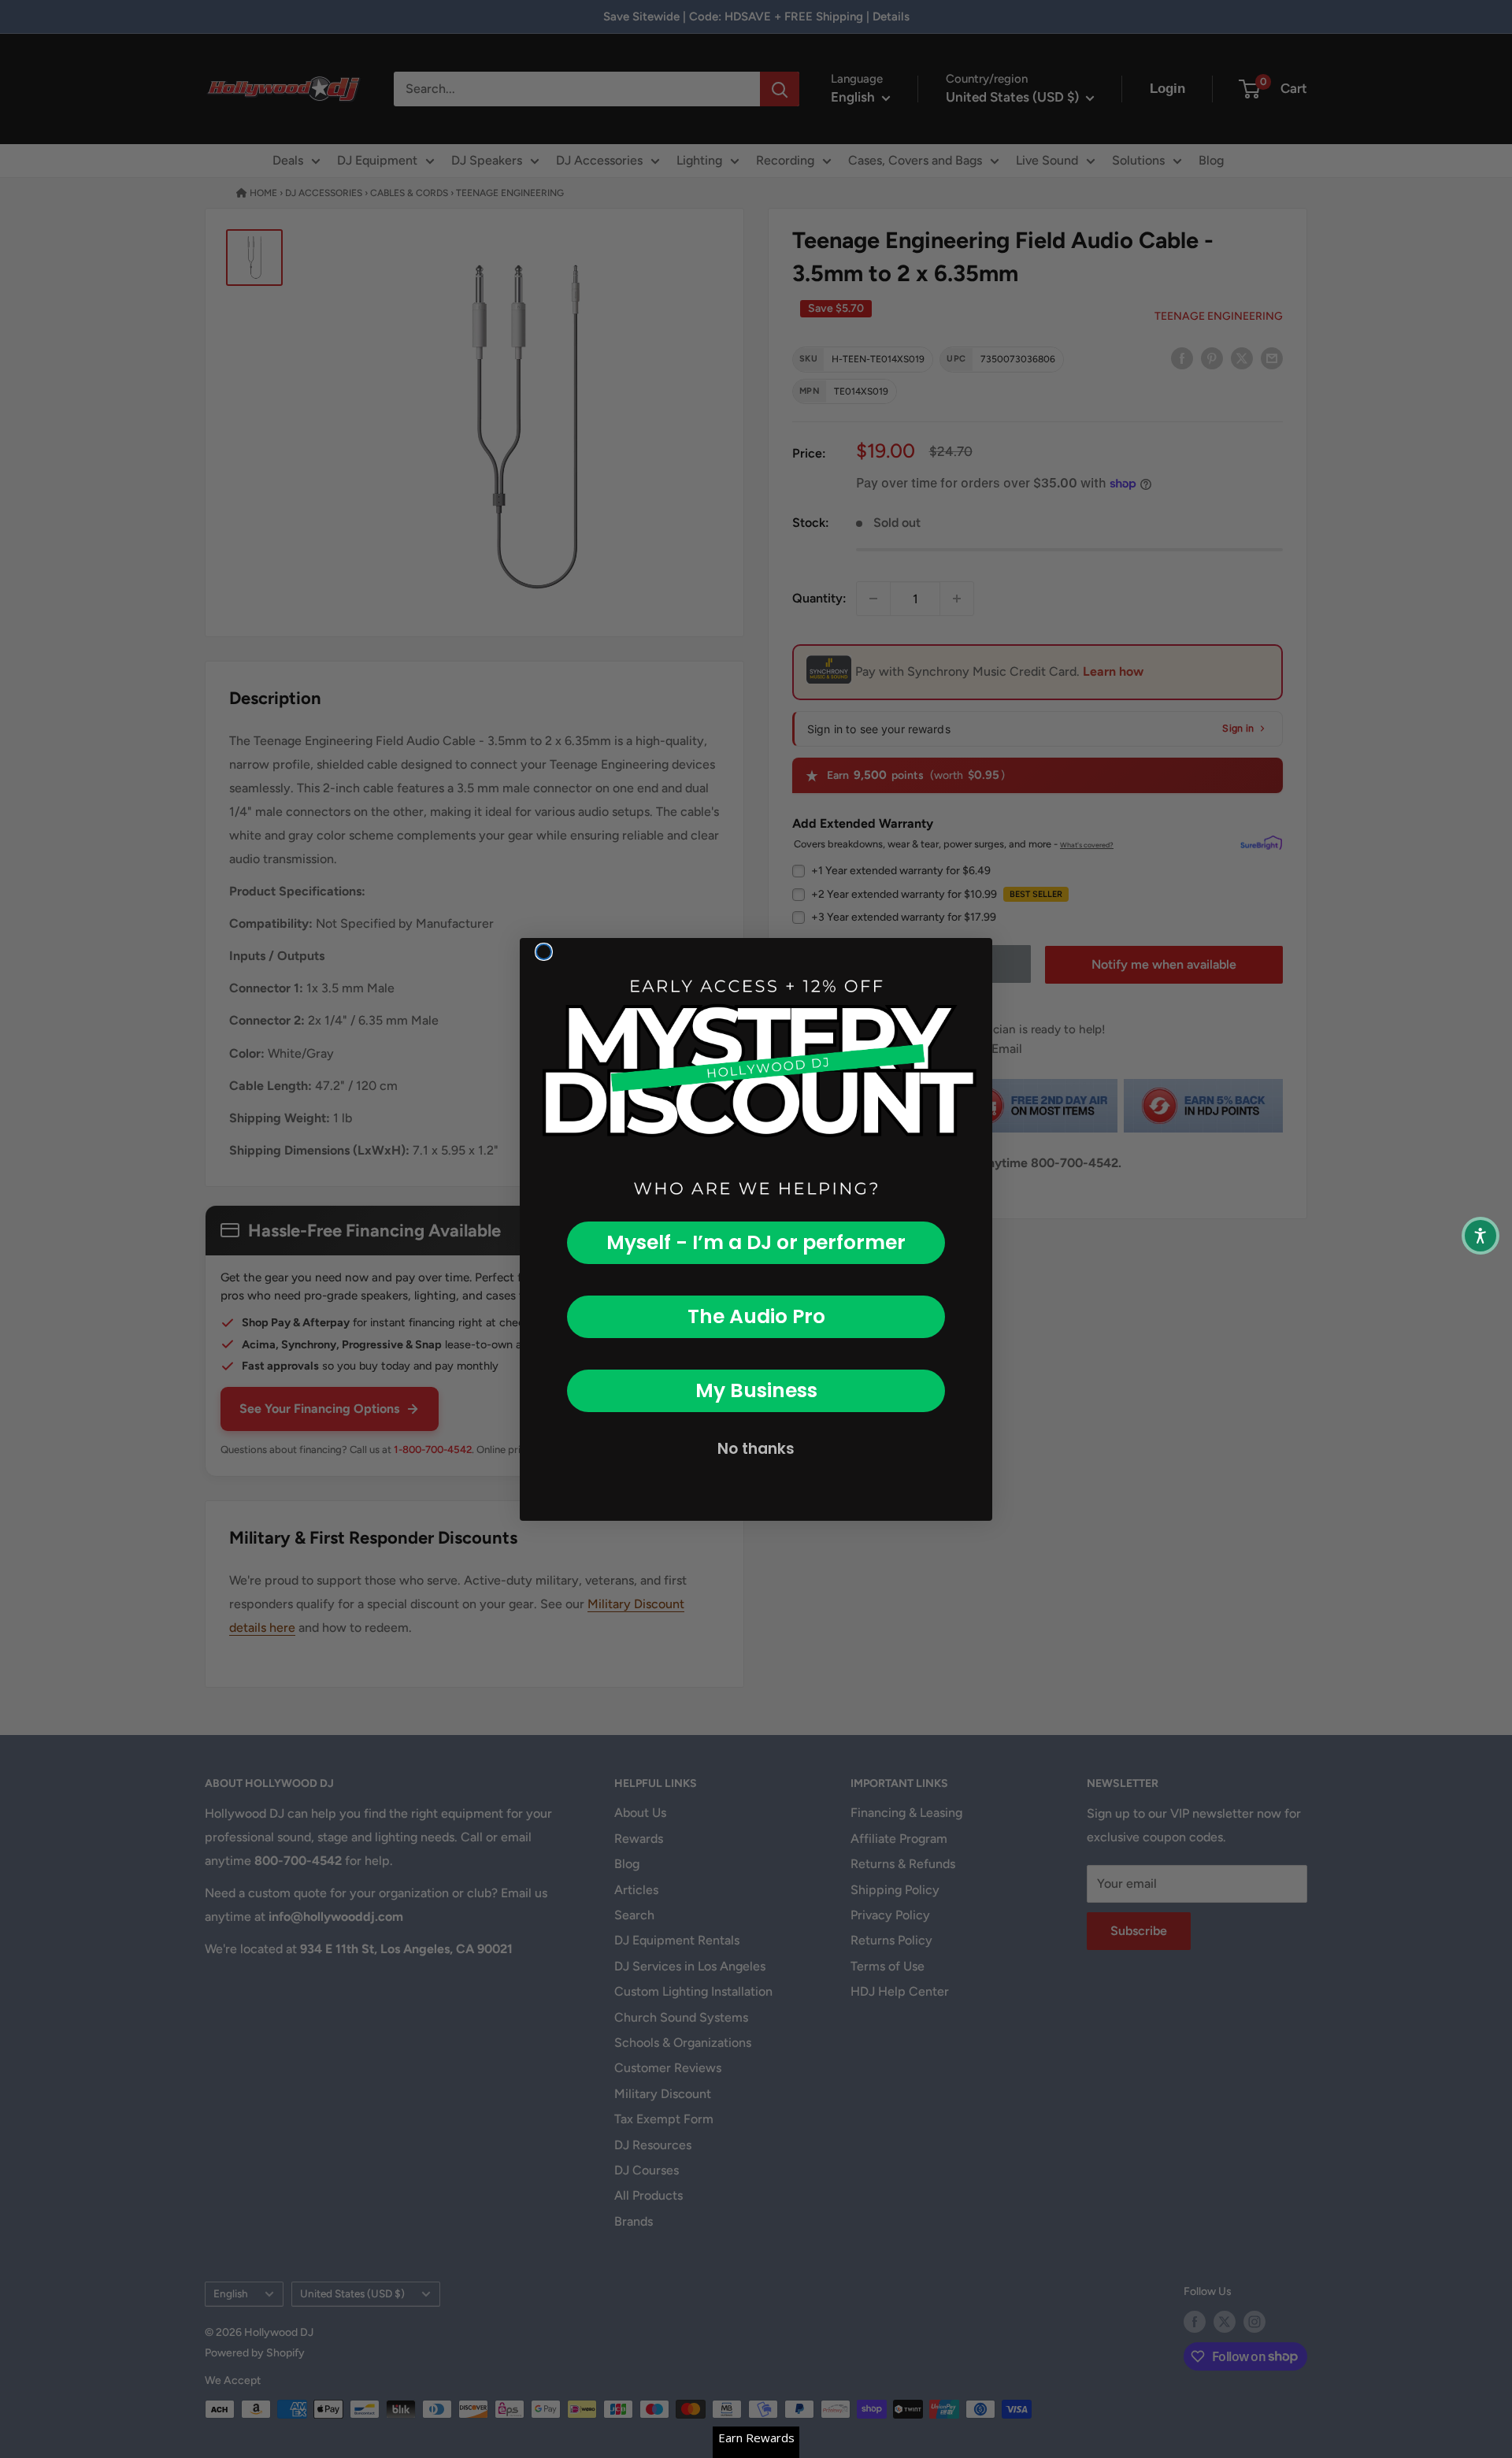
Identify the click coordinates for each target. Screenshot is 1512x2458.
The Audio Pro (756, 1316)
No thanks (756, 1449)
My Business (756, 1390)
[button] (1480, 1236)
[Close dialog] (544, 952)
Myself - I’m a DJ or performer (756, 1242)
